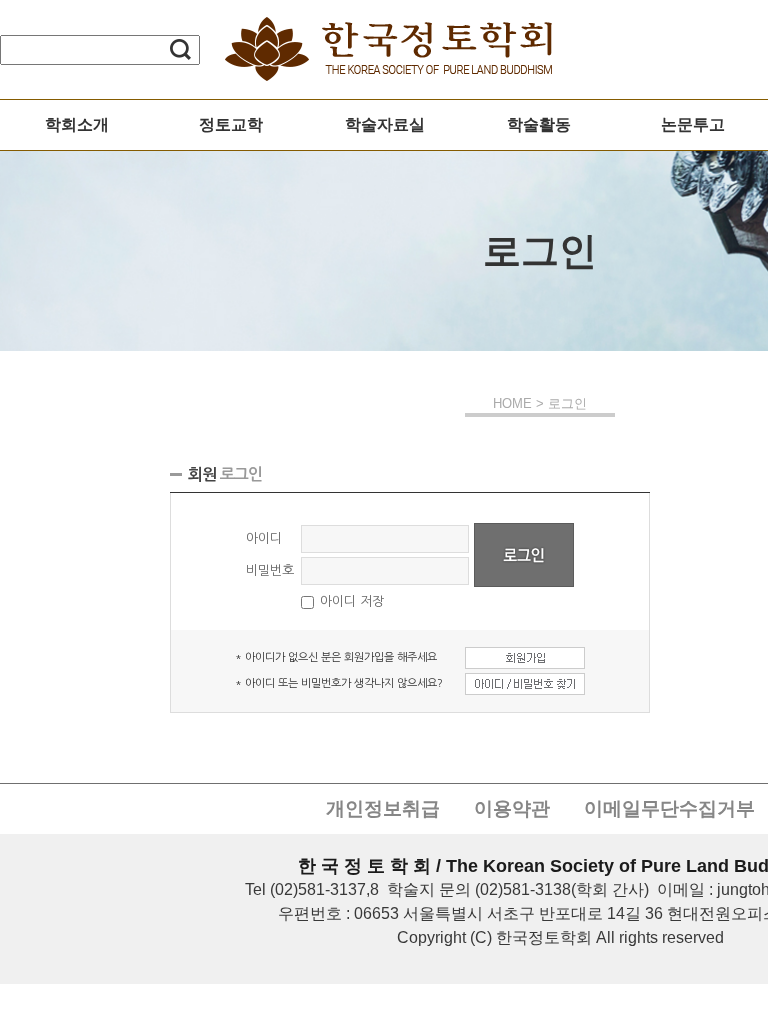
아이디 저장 (352, 601)
